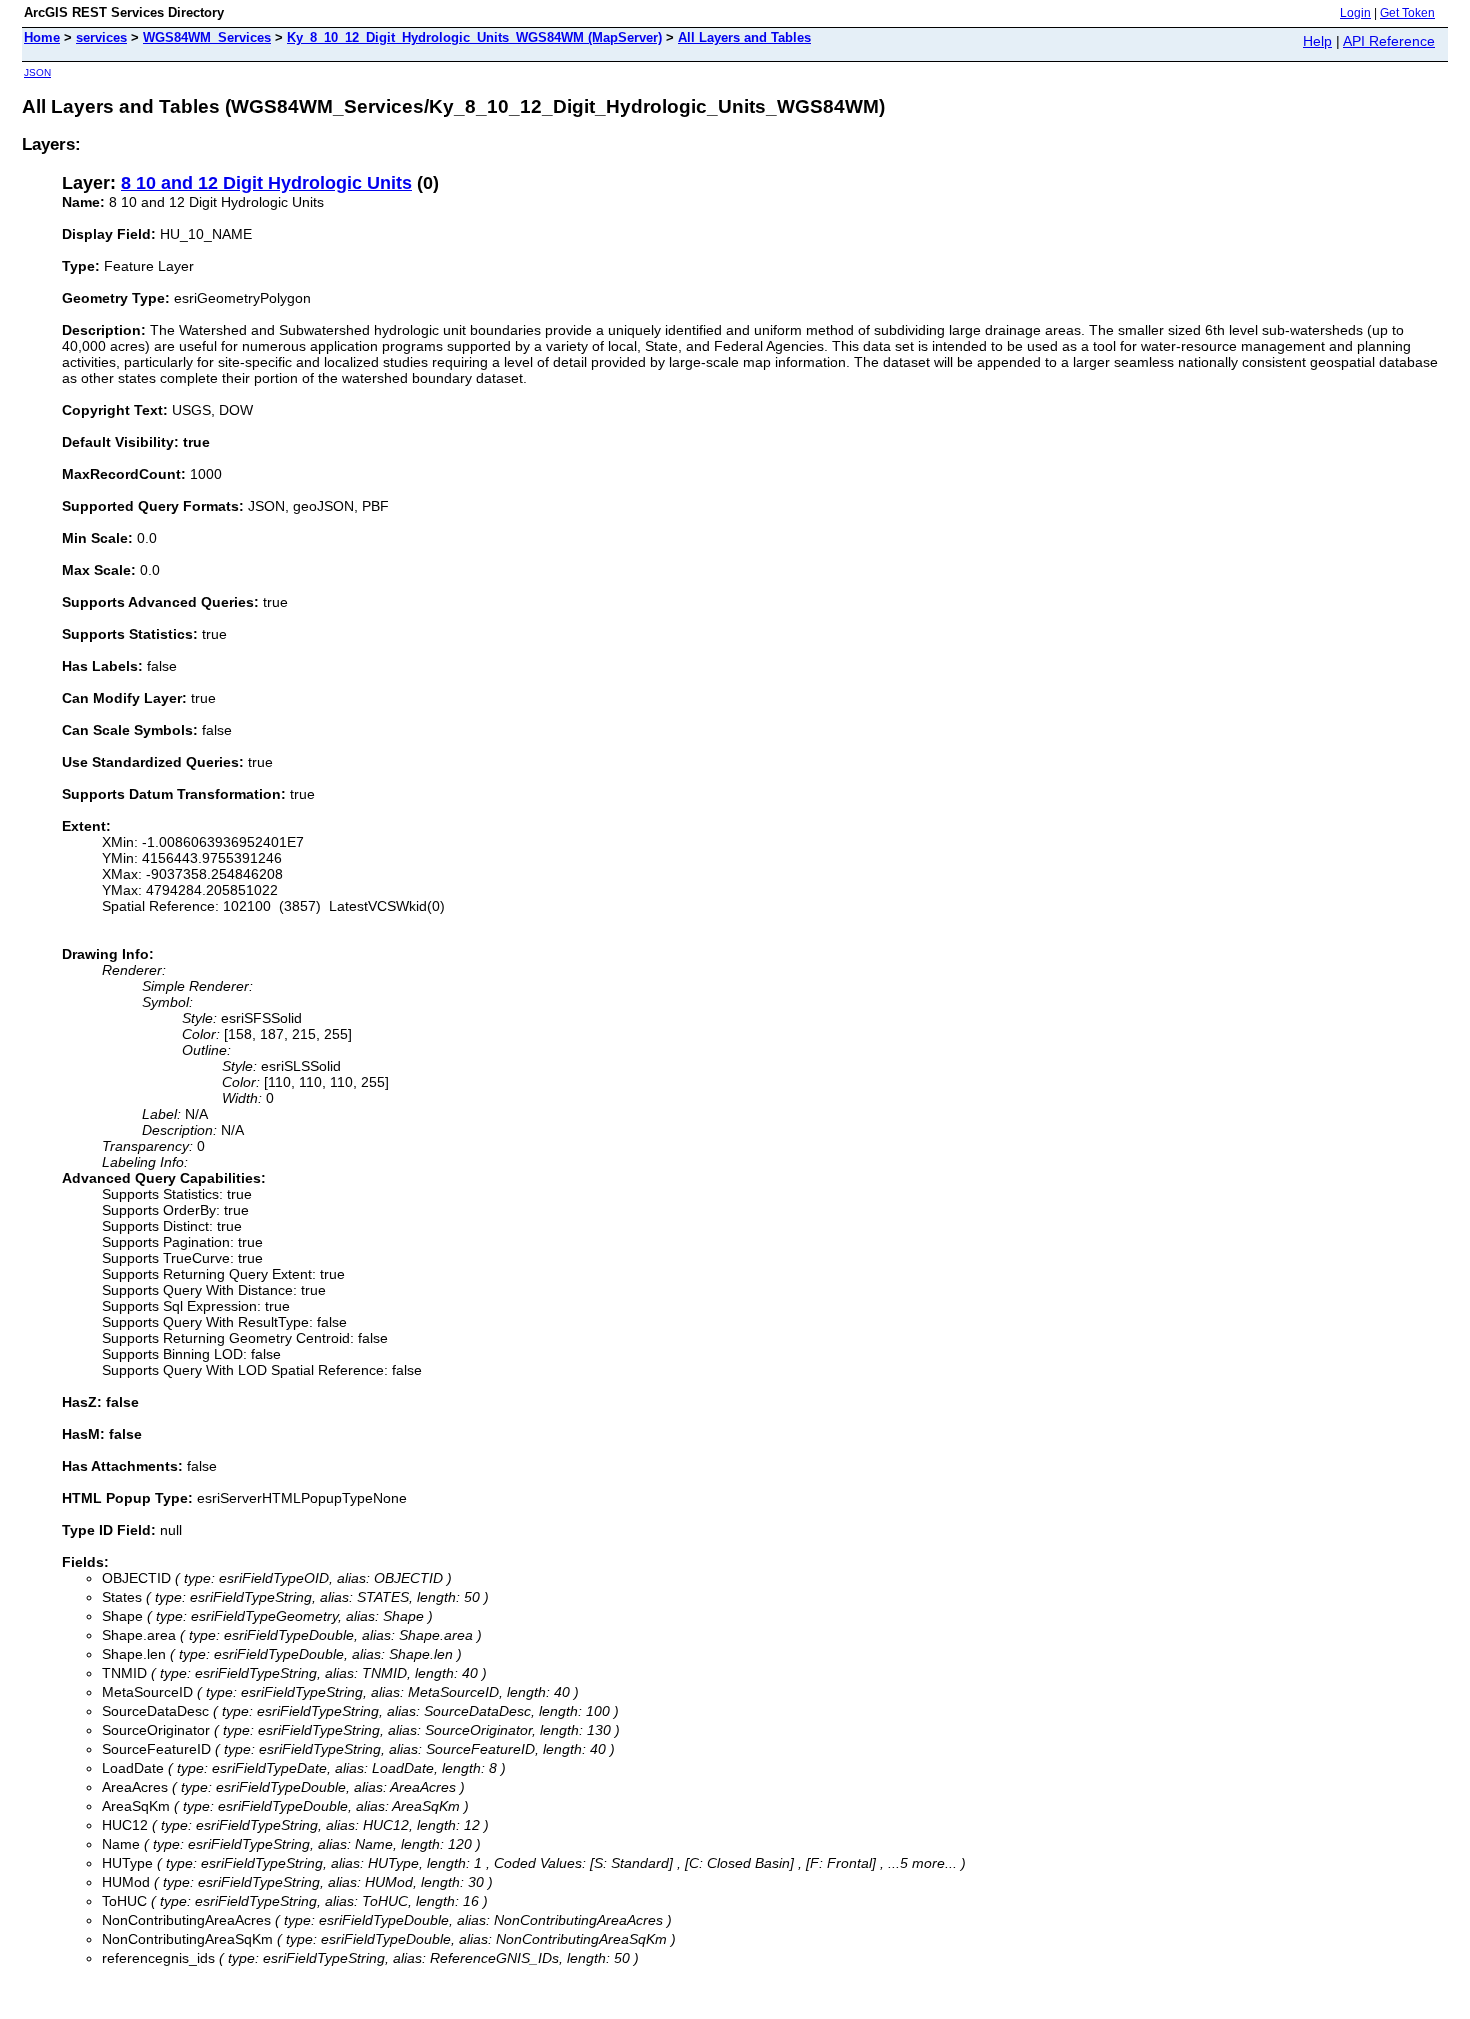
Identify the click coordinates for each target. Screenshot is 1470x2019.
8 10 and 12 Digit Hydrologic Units (266, 183)
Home (42, 37)
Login (1355, 13)
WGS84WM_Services (207, 37)
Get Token (1407, 13)
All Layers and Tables (744, 37)
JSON (37, 72)
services (101, 37)
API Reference (1389, 41)
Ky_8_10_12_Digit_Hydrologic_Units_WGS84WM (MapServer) (474, 37)
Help (1317, 41)
